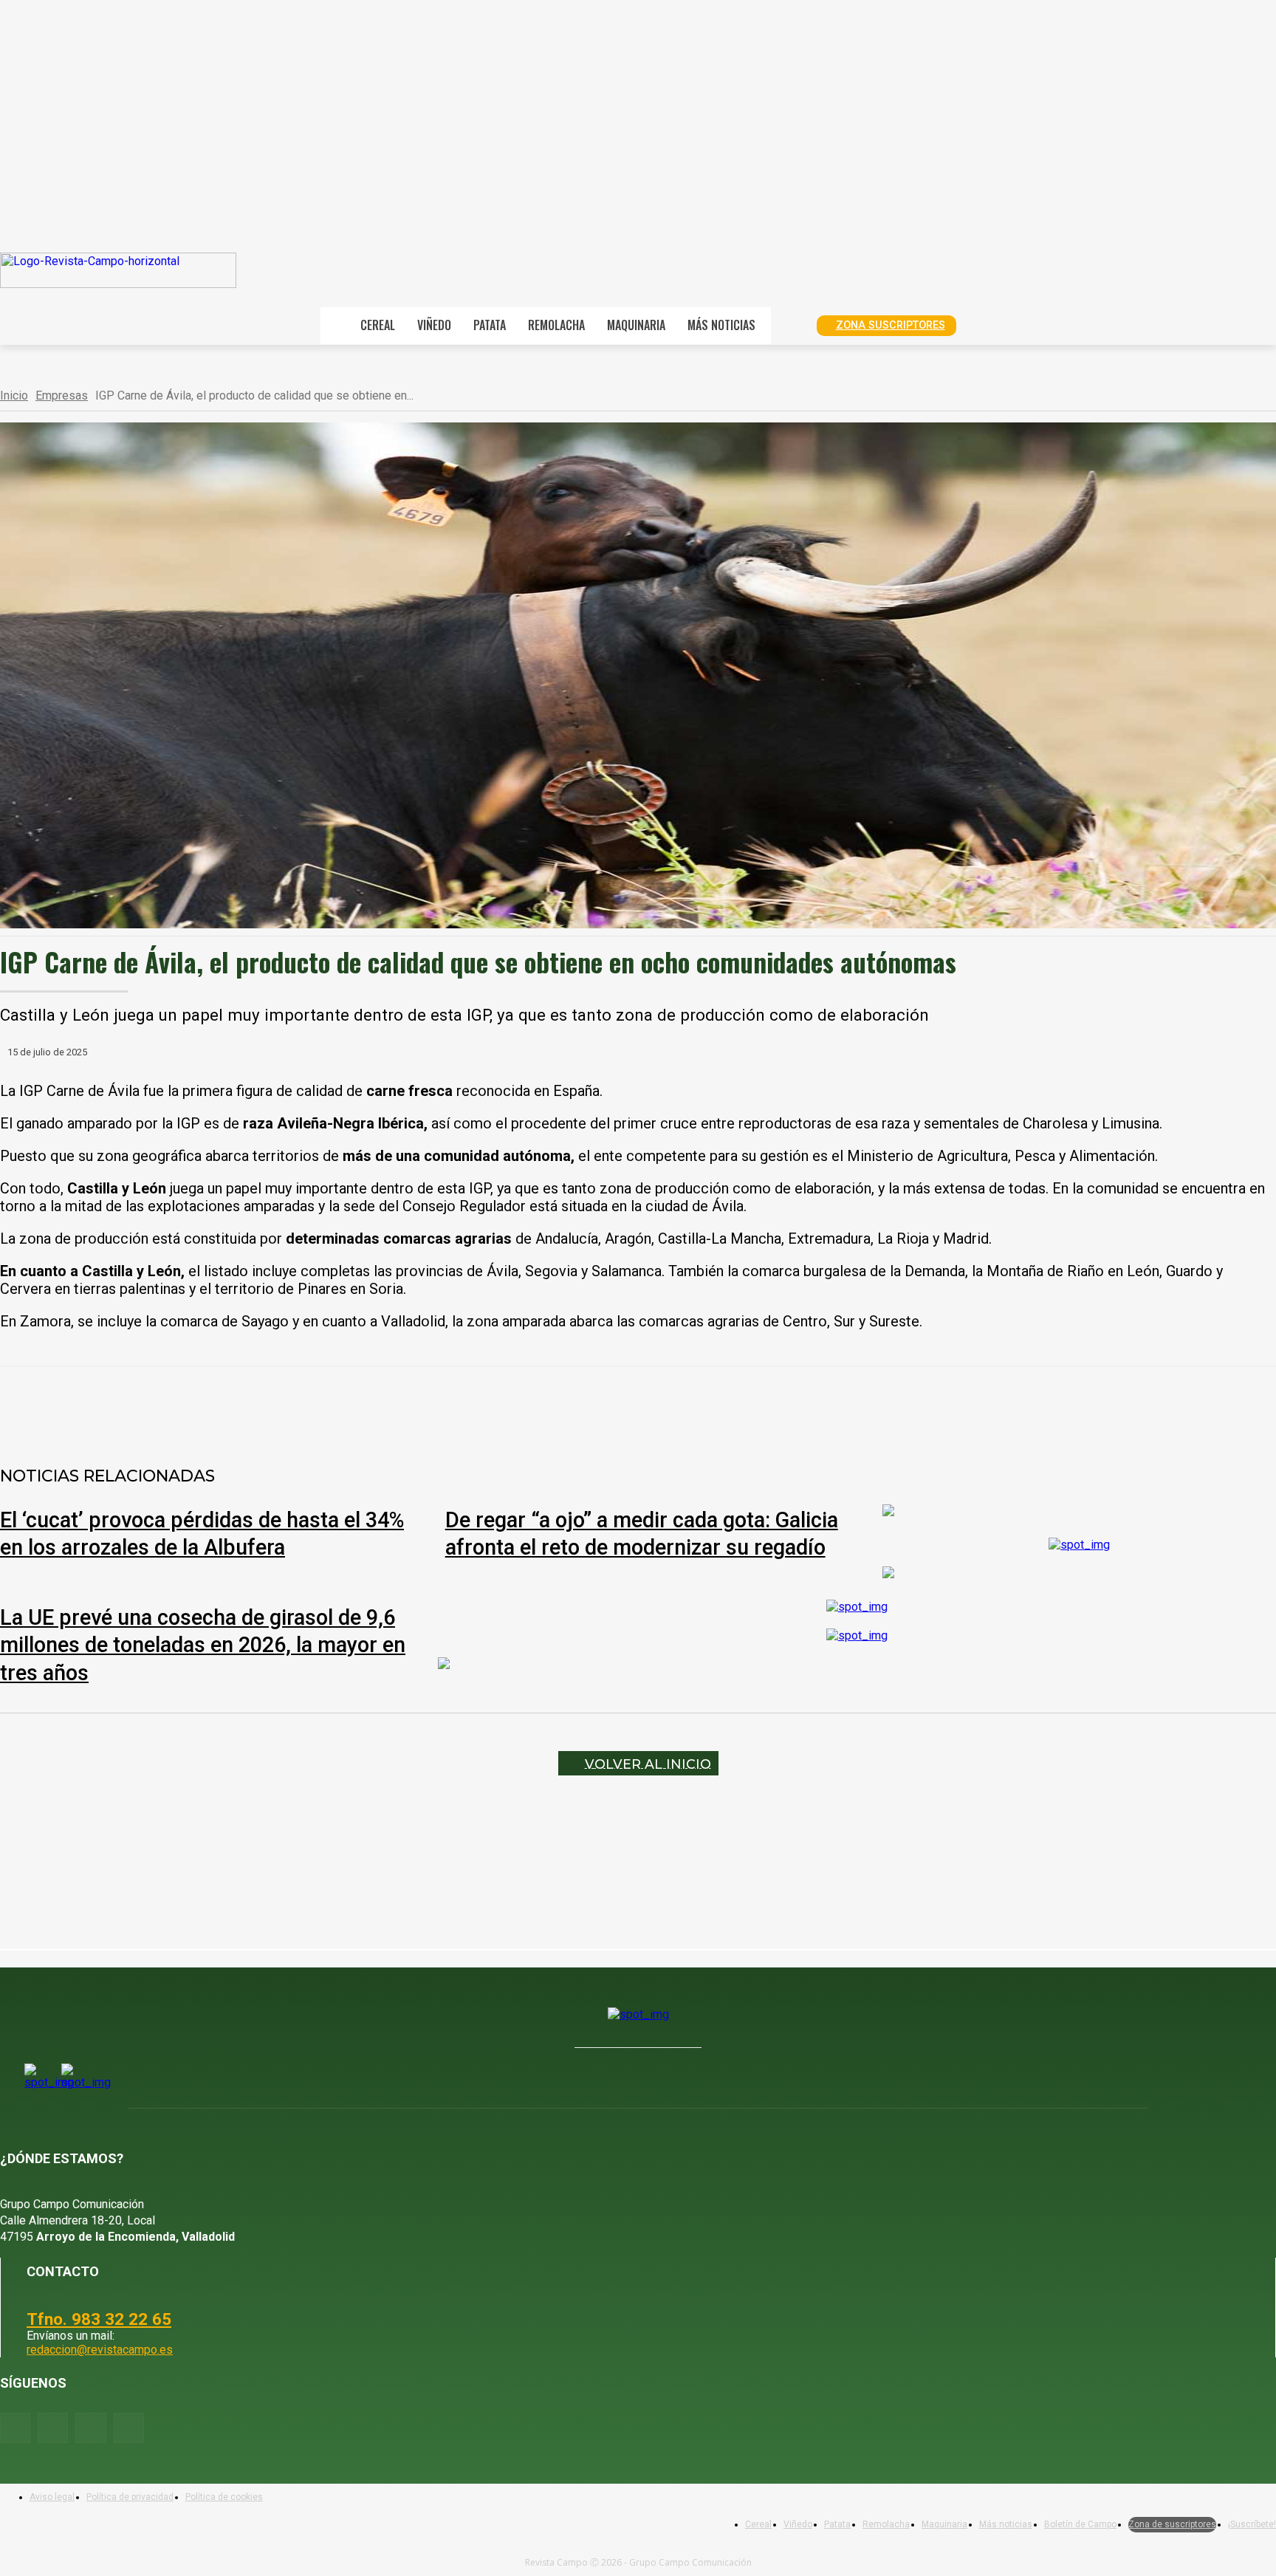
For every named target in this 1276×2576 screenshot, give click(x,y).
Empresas (62, 395)
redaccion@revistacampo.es (100, 2350)
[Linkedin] (335, 1405)
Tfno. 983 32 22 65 (99, 2319)
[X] (228, 1405)
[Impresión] (441, 1405)
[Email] (388, 1405)
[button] (789, 324)
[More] (495, 1405)
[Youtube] (90, 2428)
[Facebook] (175, 1405)
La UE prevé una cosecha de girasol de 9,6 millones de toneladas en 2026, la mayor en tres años (203, 1645)
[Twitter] (129, 2428)
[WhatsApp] (281, 1405)
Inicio (14, 395)
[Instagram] (53, 2428)
